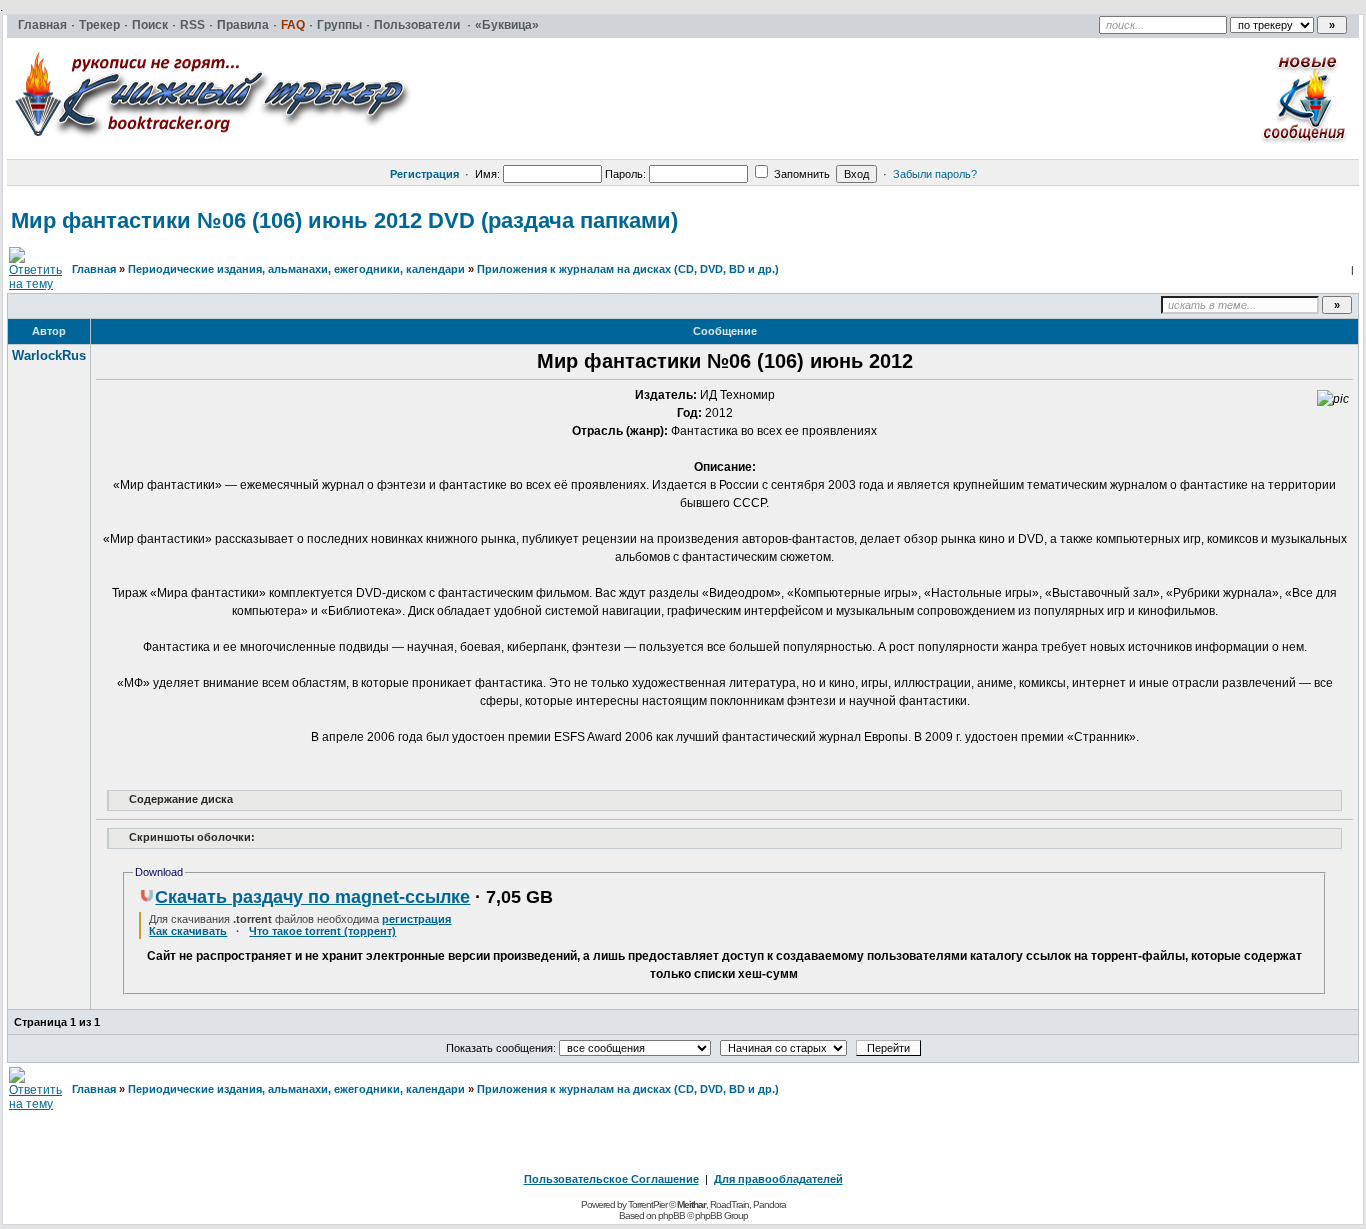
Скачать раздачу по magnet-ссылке (312, 897)
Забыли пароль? (935, 174)
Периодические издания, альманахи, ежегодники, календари (296, 269)
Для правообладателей (778, 1179)
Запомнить (800, 174)
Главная (94, 269)
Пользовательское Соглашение (611, 1179)
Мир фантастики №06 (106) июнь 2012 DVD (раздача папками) (344, 220)
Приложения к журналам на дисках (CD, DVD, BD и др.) (628, 269)
